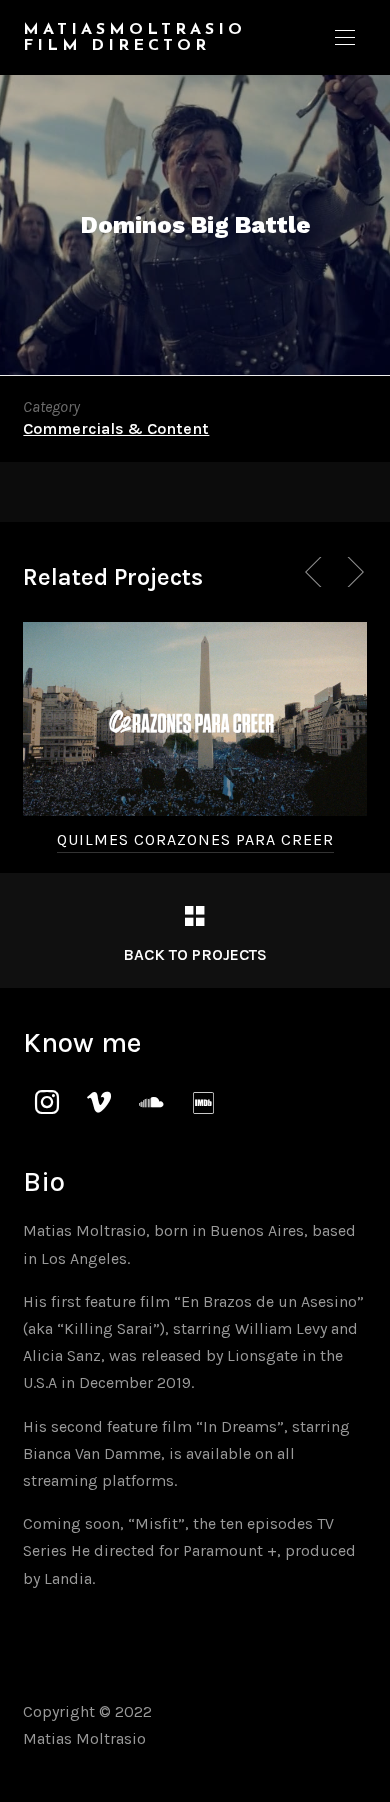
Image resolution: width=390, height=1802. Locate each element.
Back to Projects (195, 954)
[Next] (352, 572)
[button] (345, 38)
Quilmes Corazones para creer (195, 839)
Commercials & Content (116, 428)
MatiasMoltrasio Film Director (134, 38)
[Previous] (317, 572)
